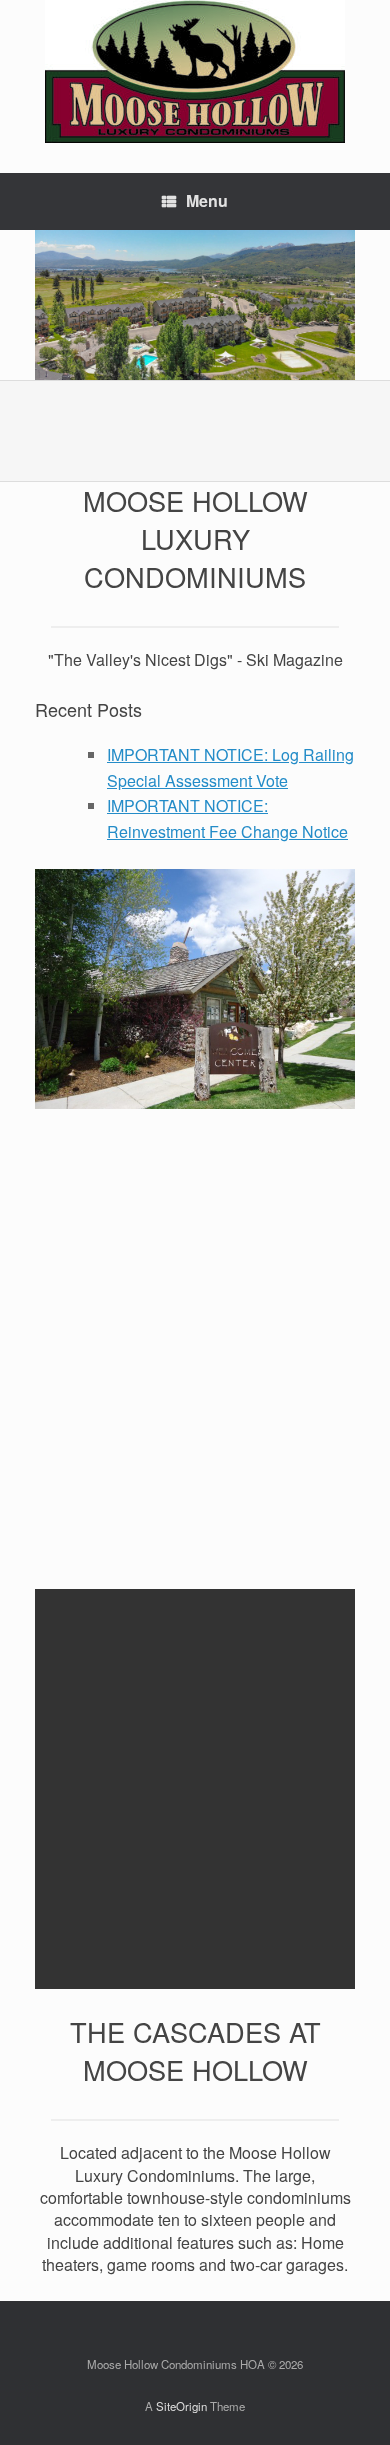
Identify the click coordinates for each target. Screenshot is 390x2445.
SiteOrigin (181, 2406)
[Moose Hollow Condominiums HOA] (195, 71)
